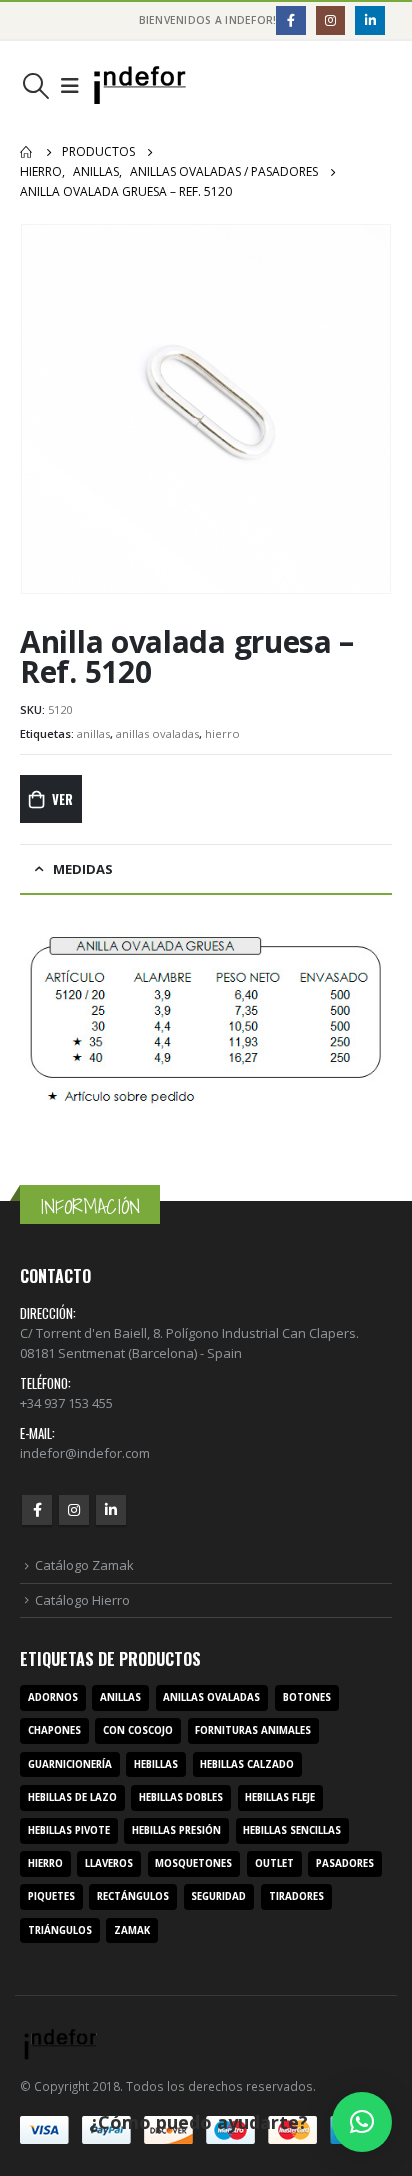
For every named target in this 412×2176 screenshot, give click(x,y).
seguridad (218, 1896)
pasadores (345, 1863)
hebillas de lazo (72, 1797)
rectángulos (133, 1896)
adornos (53, 1697)
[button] (362, 2122)
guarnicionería (70, 1764)
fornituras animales (253, 1730)
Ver (62, 799)
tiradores (296, 1896)
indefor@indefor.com (85, 1453)
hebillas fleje (280, 1797)
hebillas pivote (69, 1830)
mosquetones (193, 1863)
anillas (93, 733)
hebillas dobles (181, 1797)
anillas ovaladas (157, 733)
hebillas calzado (247, 1764)
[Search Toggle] (35, 86)
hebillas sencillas (292, 1830)
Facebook (37, 1510)
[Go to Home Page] (27, 152)
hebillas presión (176, 1830)
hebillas (156, 1764)
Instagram (74, 1510)
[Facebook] (290, 20)
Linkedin (111, 1510)
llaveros (109, 1863)
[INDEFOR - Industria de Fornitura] (139, 85)
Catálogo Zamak (84, 1565)
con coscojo (138, 1730)
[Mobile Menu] (70, 86)
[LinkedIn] (369, 20)
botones (307, 1697)
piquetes (51, 1896)
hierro (222, 733)
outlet (274, 1863)
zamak (132, 1930)
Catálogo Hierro (82, 1600)
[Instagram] (330, 20)
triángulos (60, 1930)
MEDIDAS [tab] (83, 869)
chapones (54, 1730)
